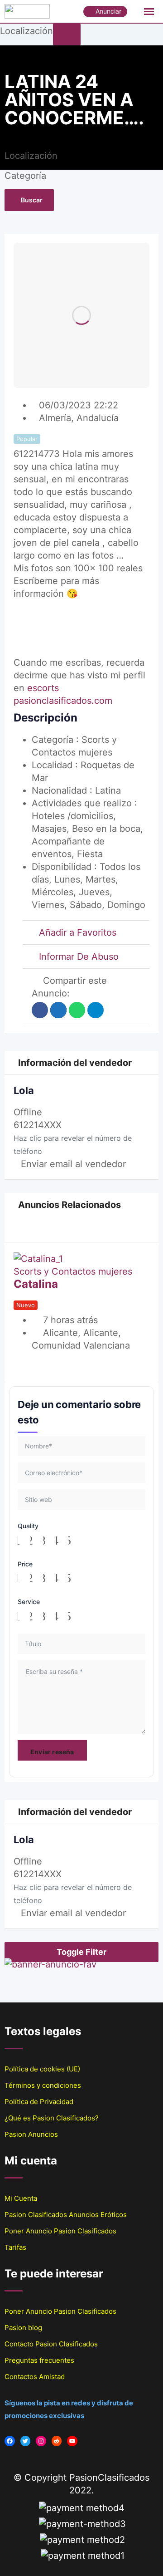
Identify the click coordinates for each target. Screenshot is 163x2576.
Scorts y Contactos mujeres (73, 1271)
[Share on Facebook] (40, 1010)
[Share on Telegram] (96, 1010)
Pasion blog (23, 2328)
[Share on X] (58, 1010)
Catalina (36, 1284)
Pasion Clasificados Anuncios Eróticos (66, 2215)
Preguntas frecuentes (39, 2360)
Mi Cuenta (21, 2198)
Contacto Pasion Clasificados (51, 2344)
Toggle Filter (81, 1952)
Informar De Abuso (79, 957)
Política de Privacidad (39, 2102)
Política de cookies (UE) (42, 2069)
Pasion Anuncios (31, 2134)
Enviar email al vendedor (73, 1164)
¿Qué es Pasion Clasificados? (52, 2118)
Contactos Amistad (35, 2377)
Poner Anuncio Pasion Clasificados (60, 2231)
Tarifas (15, 2247)
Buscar (32, 200)
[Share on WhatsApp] (77, 1010)
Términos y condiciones (43, 2085)
